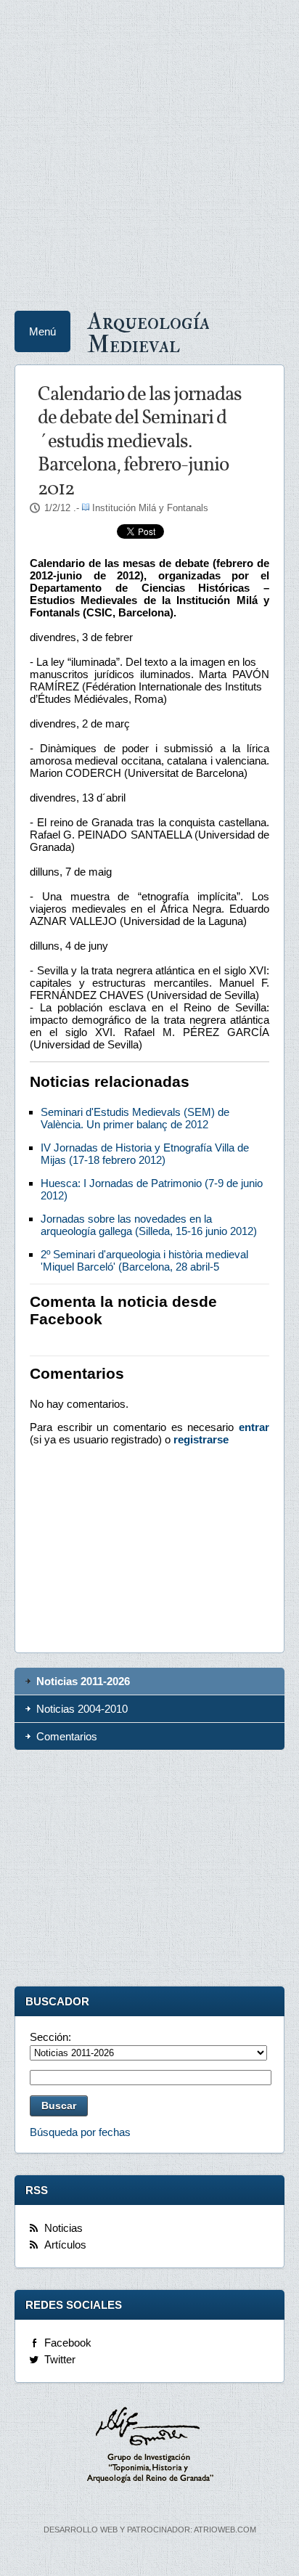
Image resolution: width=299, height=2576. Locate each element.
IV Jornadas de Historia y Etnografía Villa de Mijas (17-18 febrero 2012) (145, 1154)
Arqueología (148, 332)
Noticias (64, 2228)
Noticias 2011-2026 (83, 1681)
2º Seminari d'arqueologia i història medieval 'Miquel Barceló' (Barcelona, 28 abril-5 (144, 1260)
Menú (42, 331)
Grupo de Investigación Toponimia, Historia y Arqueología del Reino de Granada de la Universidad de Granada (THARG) (149, 2447)
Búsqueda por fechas (80, 2132)
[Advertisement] (149, 150)
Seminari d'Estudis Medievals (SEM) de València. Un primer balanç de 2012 (135, 1118)
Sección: (50, 2037)
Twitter (60, 2359)
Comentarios (67, 1736)
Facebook (68, 2343)
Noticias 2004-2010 (82, 1709)
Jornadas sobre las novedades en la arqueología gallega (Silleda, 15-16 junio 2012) (149, 1225)
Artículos (65, 2245)
